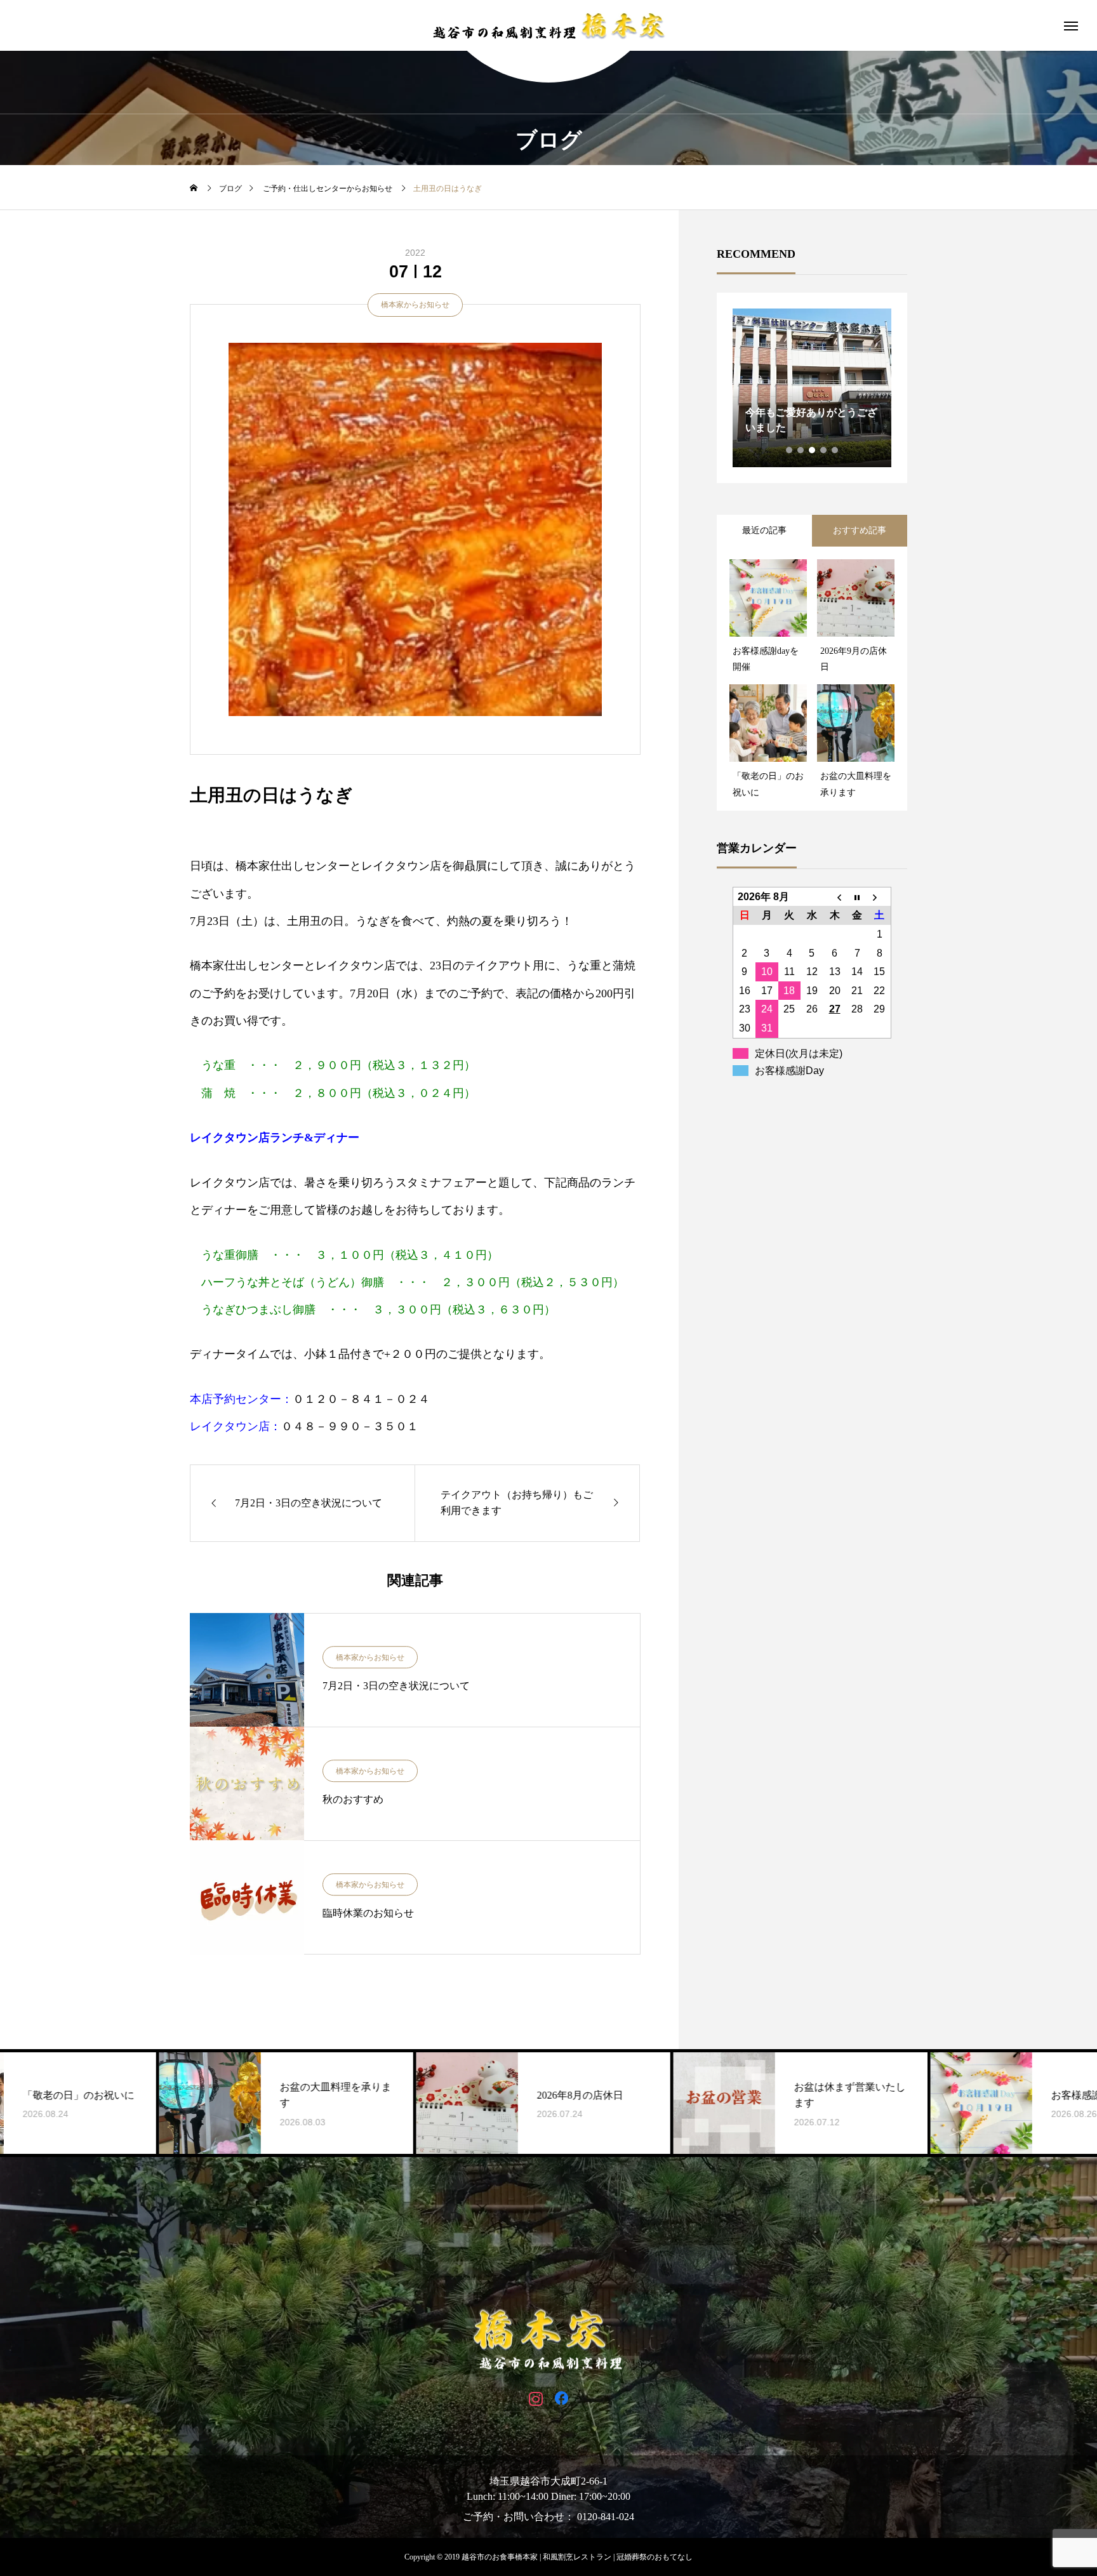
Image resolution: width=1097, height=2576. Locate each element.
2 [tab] (801, 450)
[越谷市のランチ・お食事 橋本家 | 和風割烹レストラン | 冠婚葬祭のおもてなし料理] (548, 25)
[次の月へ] (880, 896)
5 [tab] (835, 450)
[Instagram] (535, 2398)
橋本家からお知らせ (415, 305)
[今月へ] (857, 896)
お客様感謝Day (789, 1071)
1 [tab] (790, 450)
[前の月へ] (835, 896)
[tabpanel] (812, 388)
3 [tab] (813, 450)
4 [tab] (824, 450)
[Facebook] (562, 2398)
